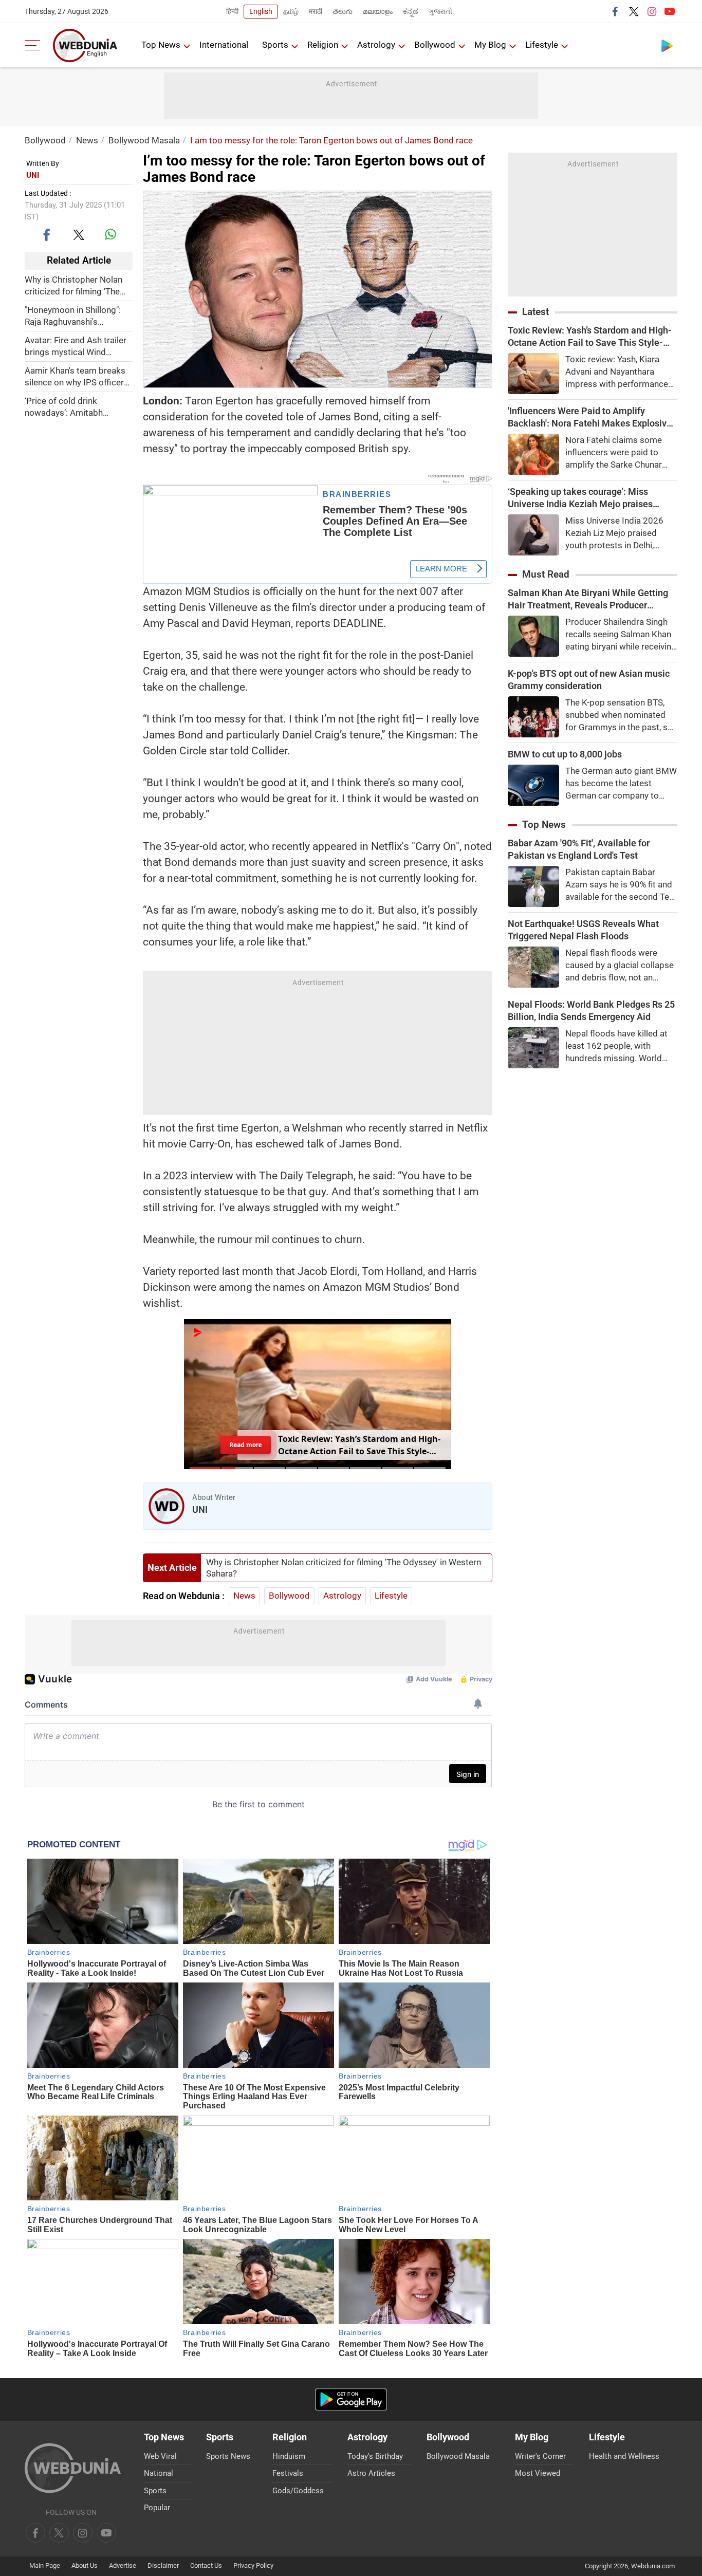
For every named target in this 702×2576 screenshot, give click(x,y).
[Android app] (351, 2399)
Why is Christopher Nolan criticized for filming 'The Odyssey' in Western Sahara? (73, 285)
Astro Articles (371, 2473)
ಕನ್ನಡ (411, 11)
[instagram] (652, 11)
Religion (323, 45)
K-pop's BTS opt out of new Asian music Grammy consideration (589, 680)
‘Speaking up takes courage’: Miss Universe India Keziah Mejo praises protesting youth (580, 498)
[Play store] (667, 45)
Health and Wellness (624, 2456)
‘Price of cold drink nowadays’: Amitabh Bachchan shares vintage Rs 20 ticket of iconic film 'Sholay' (74, 407)
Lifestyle (542, 45)
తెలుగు (343, 11)
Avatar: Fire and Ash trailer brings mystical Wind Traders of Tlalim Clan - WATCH (76, 346)
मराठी (316, 11)
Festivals (288, 2473)
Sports (275, 45)
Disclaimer (163, 2565)
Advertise (123, 2565)
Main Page (45, 2565)
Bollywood (435, 45)
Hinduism (289, 2456)
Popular (157, 2508)
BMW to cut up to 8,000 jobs (565, 754)
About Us (85, 2565)
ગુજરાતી (440, 11)
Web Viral (160, 2456)
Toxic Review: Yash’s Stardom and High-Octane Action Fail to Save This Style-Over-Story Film (590, 337)
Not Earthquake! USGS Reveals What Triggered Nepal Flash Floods (583, 930)
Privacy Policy (253, 2565)
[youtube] (670, 11)
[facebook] (616, 11)
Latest (535, 312)
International (224, 45)
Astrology (376, 45)
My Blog (490, 45)
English (261, 11)
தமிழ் (291, 11)
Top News (161, 45)
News (87, 140)
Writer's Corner (540, 2456)
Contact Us (206, 2565)
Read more (245, 1444)
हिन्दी (232, 11)
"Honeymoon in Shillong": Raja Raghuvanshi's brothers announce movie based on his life (74, 316)
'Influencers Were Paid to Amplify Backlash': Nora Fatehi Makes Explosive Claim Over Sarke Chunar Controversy (590, 418)
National (159, 2473)
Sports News (228, 2456)
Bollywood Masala (144, 140)
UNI (33, 175)
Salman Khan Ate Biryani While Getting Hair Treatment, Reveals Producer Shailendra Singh (588, 599)
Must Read (546, 574)
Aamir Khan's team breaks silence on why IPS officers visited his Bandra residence (77, 376)
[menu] (35, 45)
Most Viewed (538, 2473)
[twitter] (634, 11)
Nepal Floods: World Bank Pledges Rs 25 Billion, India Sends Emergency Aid (591, 1011)
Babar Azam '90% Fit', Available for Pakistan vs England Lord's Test (579, 849)
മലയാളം (378, 11)
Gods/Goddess (298, 2491)
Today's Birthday (375, 2456)
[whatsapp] (110, 234)
